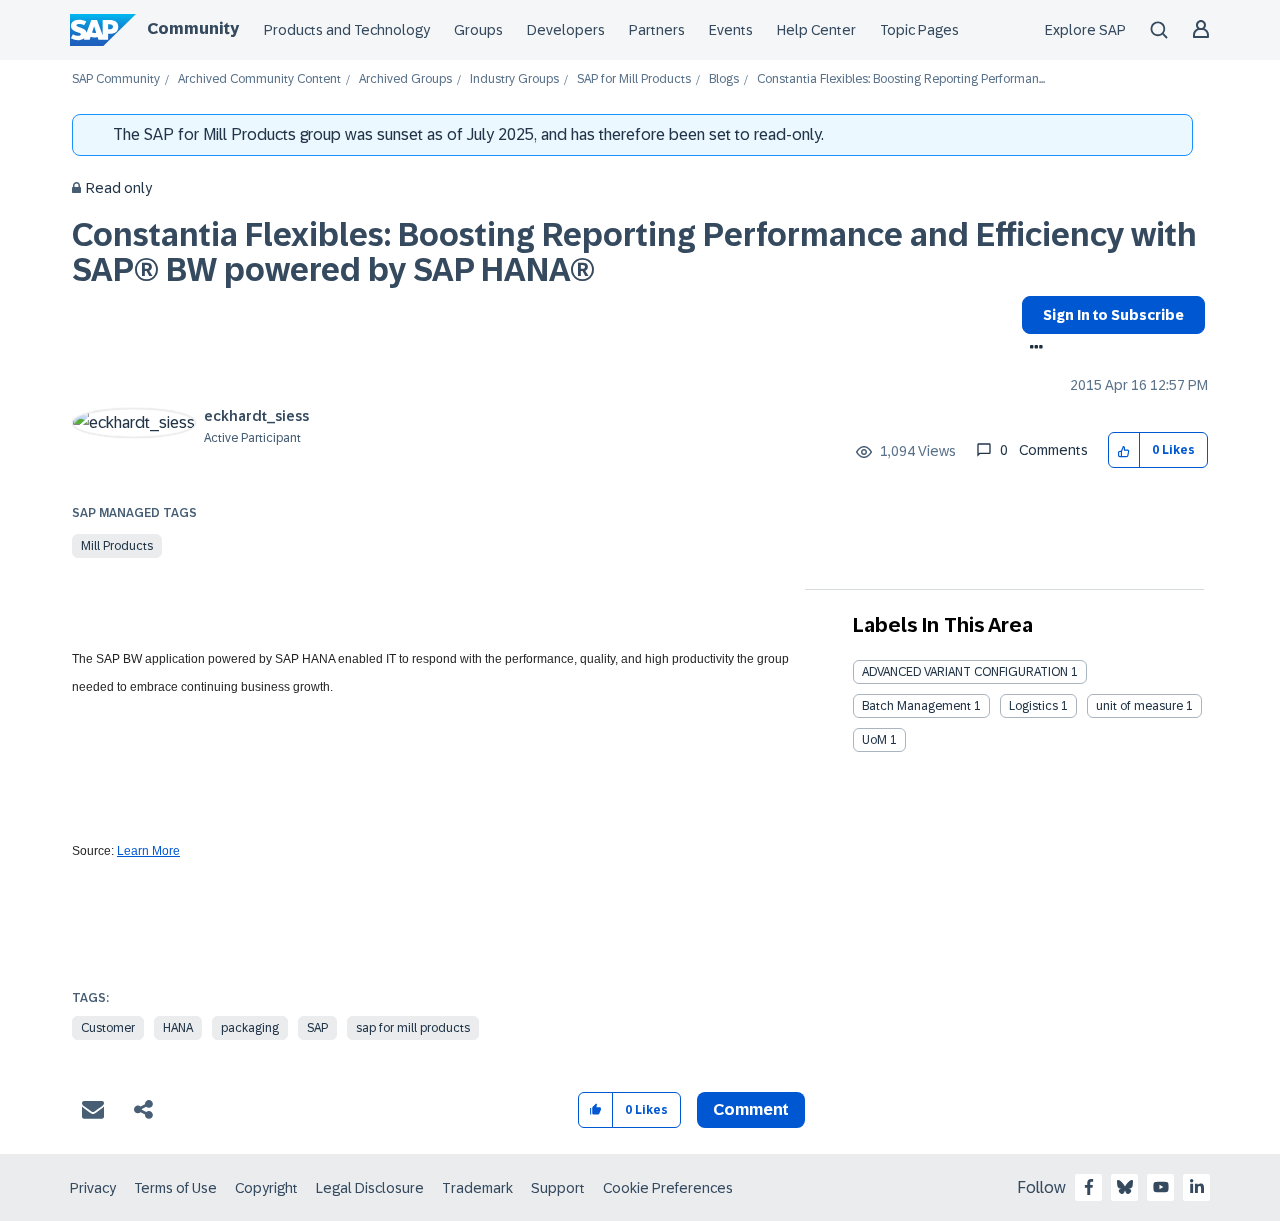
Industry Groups (514, 79)
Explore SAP (1085, 30)
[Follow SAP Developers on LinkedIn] (1197, 1187)
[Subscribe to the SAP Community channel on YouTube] (1161, 1187)
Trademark (477, 1188)
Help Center (816, 30)
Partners (657, 30)
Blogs (724, 79)
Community (193, 28)
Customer (108, 1028)
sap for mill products (413, 1028)
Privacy (93, 1188)
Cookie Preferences (668, 1188)
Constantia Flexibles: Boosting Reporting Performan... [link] (901, 79)
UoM (874, 740)
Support (558, 1188)
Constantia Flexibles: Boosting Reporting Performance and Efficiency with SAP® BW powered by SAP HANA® (634, 252)
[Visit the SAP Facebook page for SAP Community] (1089, 1187)
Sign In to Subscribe (1113, 315)
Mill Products (117, 546)
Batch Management (916, 706)
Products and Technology (347, 30)
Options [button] (1032, 349)
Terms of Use (175, 1188)
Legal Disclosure (370, 1188)
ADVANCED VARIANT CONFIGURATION (965, 672)
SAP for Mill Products (634, 79)
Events (731, 30)
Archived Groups (405, 79)
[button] (1124, 450)
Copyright (266, 1188)
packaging (250, 1028)
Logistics (1033, 706)
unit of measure (1139, 706)
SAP (317, 1028)
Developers (566, 30)
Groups (478, 30)
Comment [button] (751, 1109)
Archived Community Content (259, 79)
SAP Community (116, 79)
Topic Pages (919, 30)
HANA (178, 1028)
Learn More (148, 851)
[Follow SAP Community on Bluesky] (1125, 1187)
